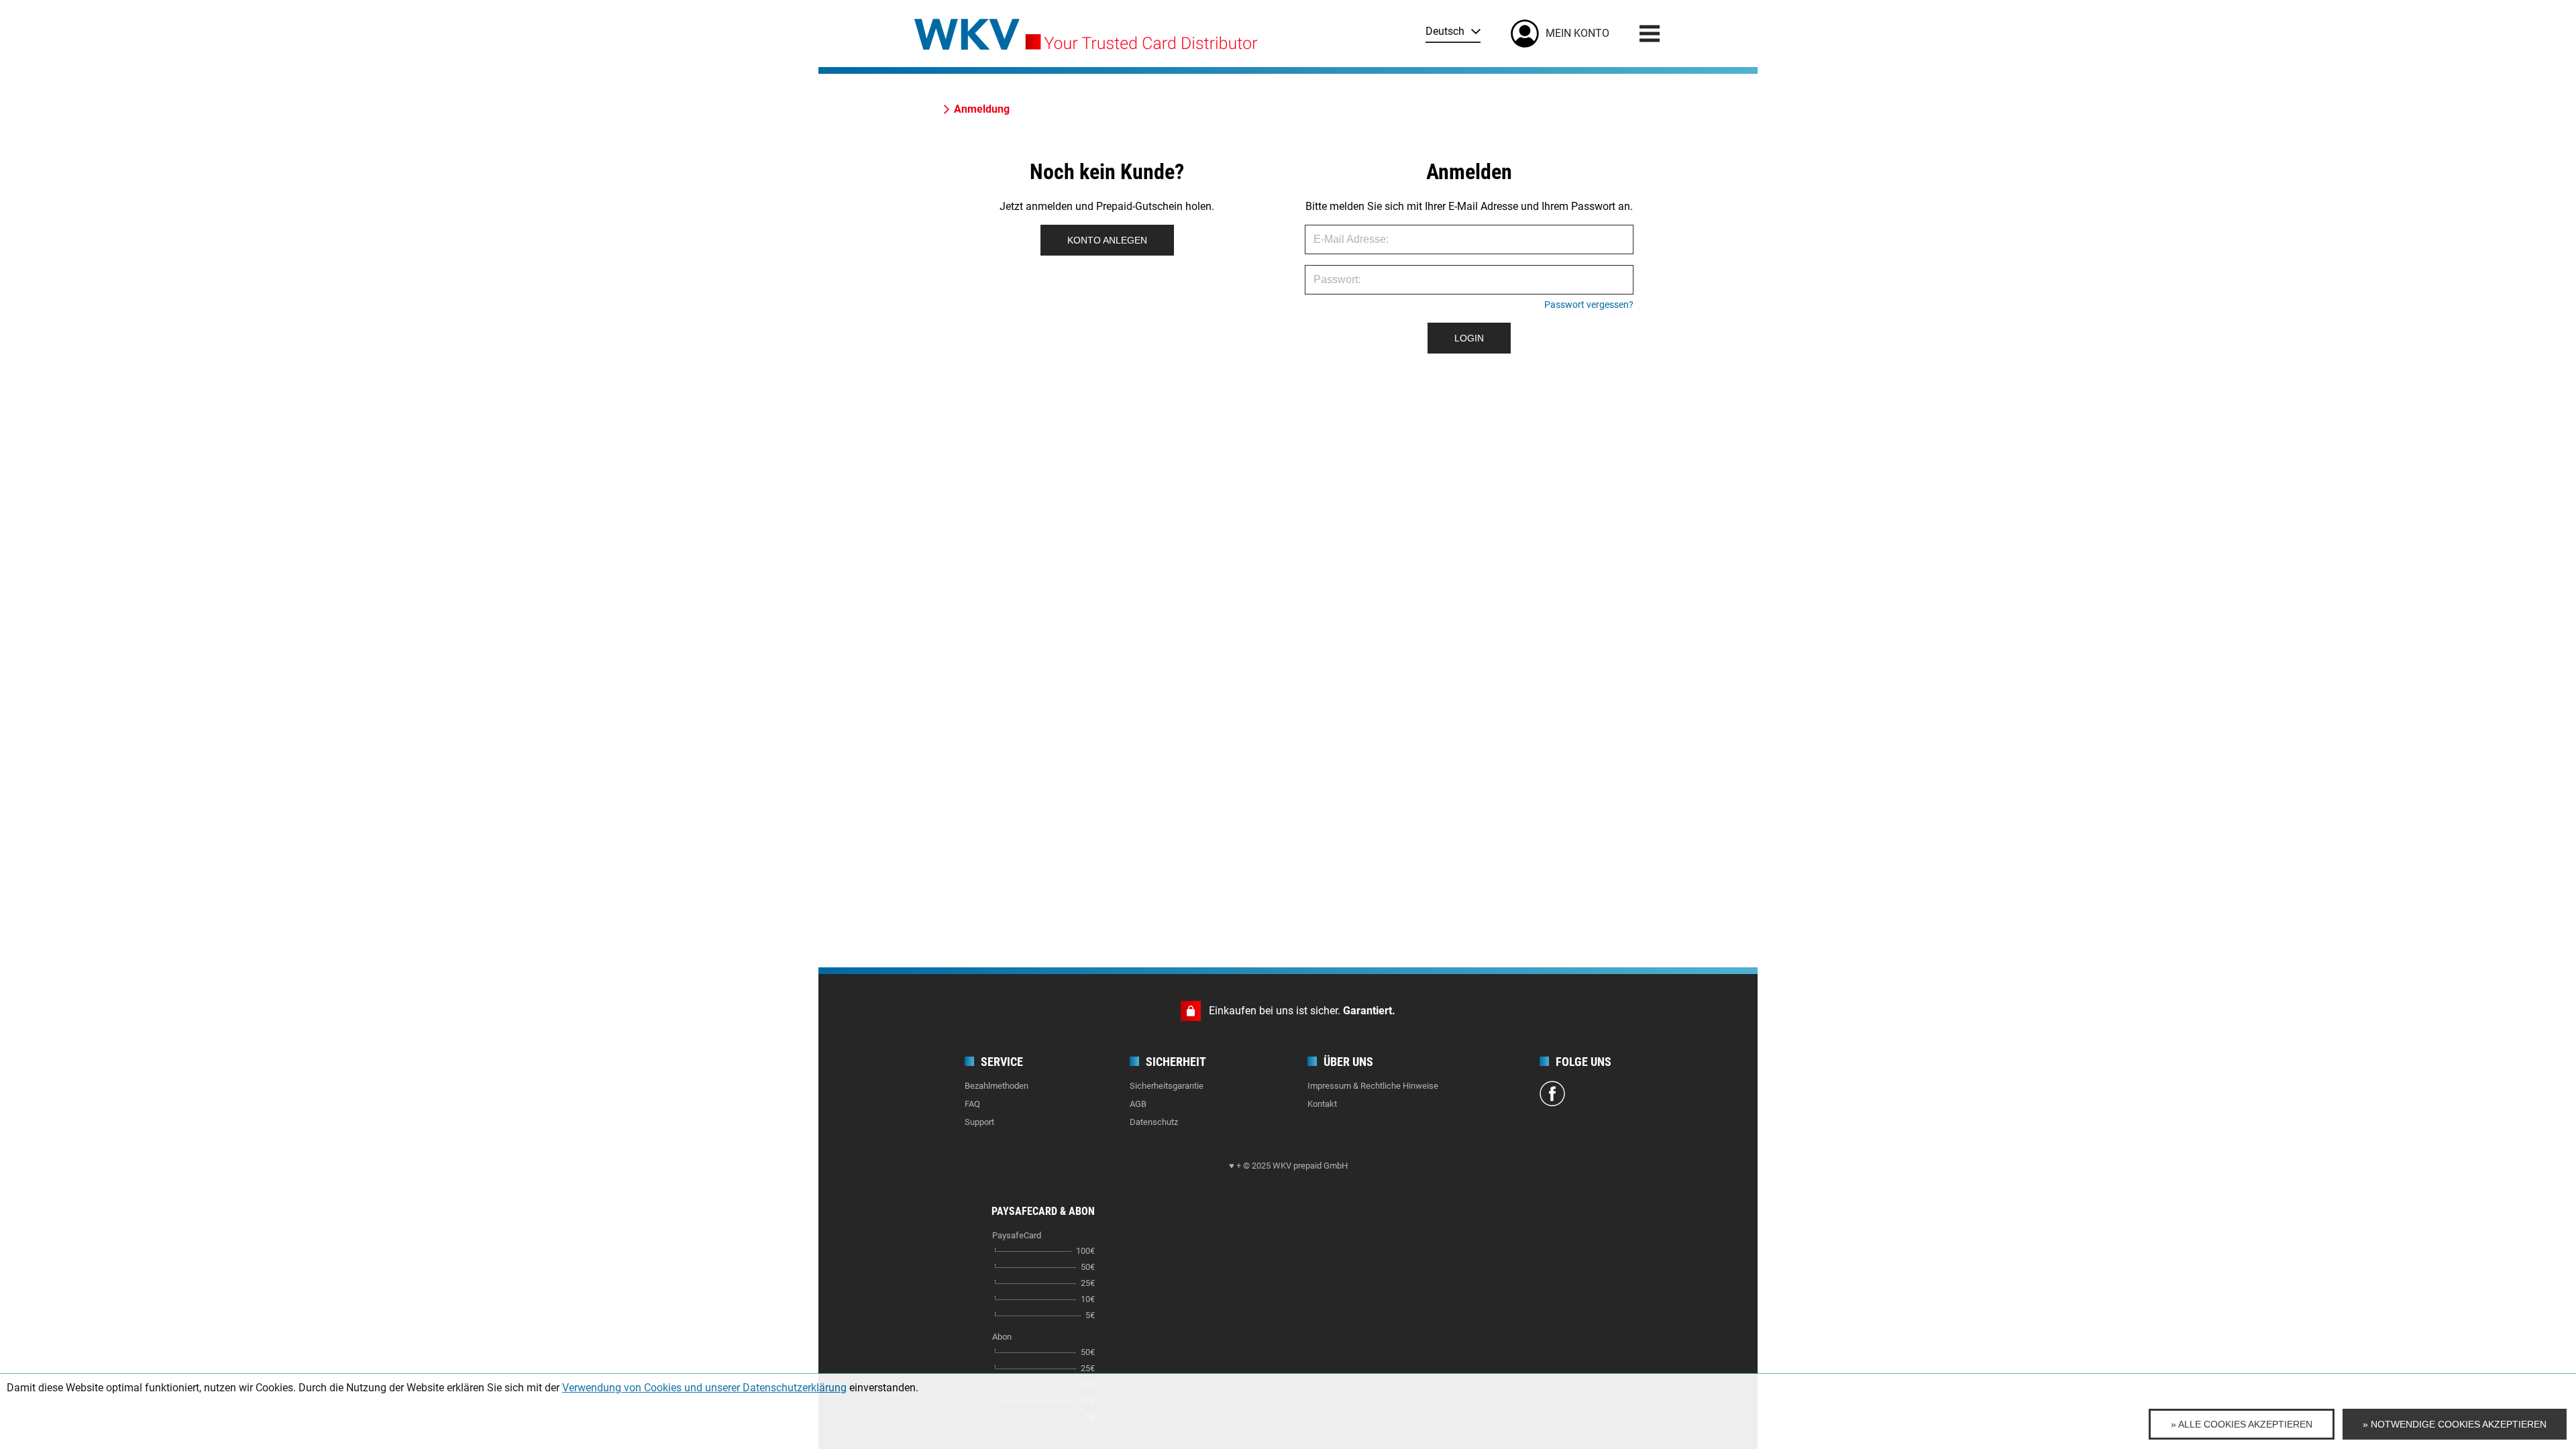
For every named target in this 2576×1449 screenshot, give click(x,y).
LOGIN (1469, 338)
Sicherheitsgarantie (1167, 1086)
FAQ (972, 1104)
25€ (1088, 1283)
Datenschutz (1154, 1122)
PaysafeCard (1017, 1235)
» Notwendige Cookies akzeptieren (2455, 1424)
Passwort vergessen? (1589, 305)
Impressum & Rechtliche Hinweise (1373, 1086)
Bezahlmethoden (997, 1086)
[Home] (1086, 30)
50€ (1088, 1267)
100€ (1085, 1251)
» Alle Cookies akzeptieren (2242, 1424)
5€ (1090, 1315)
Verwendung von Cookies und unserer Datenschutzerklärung (704, 1388)
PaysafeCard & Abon (1043, 1211)
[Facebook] (1552, 1095)
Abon (1002, 1337)
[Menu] (1650, 34)
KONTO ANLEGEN (1107, 240)
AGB (1138, 1104)
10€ (1088, 1299)
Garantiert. (1369, 1011)
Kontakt (1322, 1104)
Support (979, 1122)
